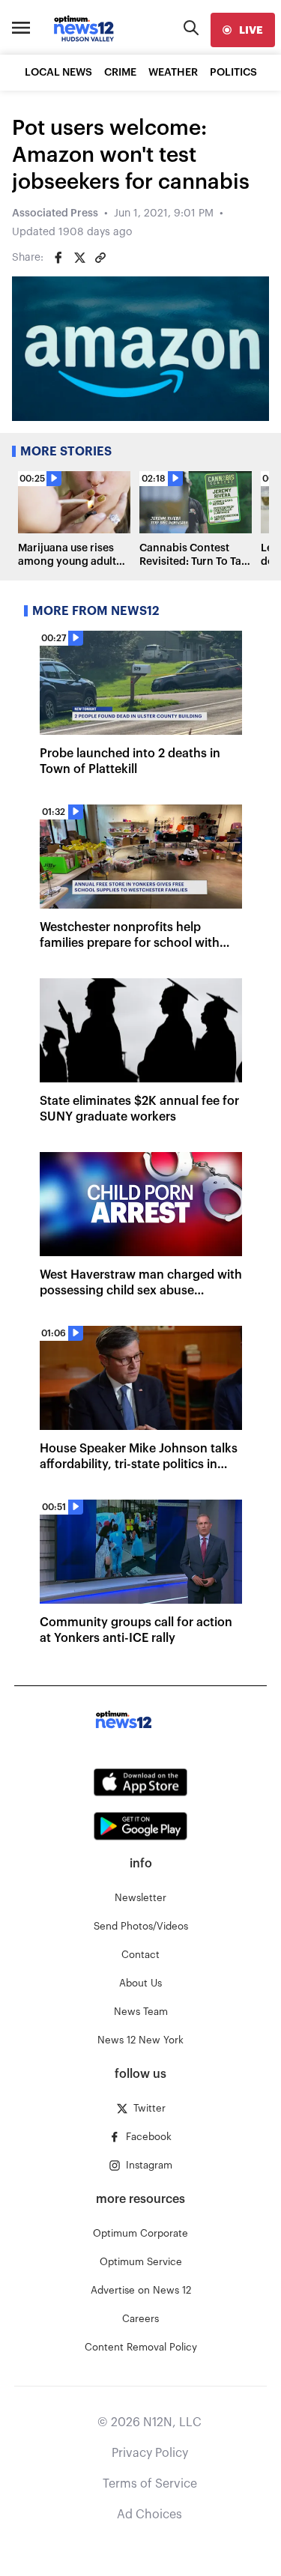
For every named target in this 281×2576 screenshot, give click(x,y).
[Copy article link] (100, 258)
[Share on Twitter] (79, 258)
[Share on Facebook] (58, 258)
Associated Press (55, 213)
